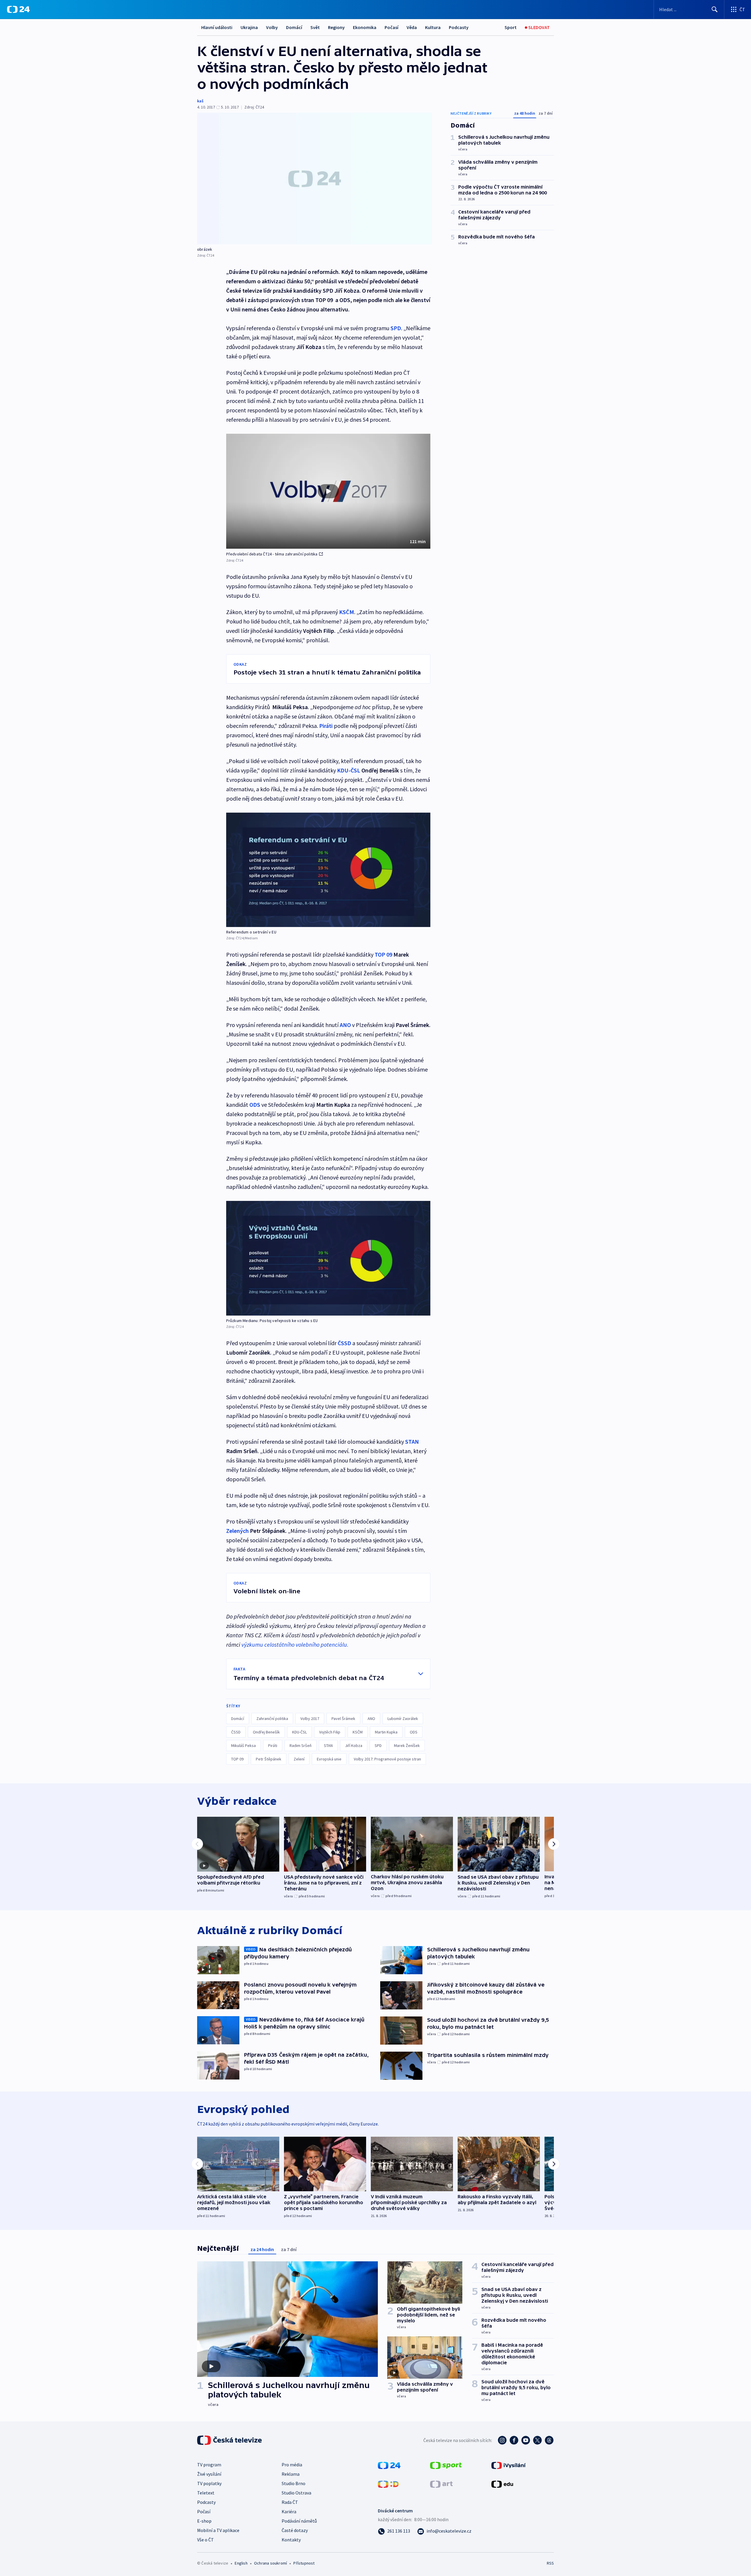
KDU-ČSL (349, 770)
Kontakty (291, 2540)
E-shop (204, 2521)
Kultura (433, 27)
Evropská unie (329, 1759)
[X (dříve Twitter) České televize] (537, 2440)
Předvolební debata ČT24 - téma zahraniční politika (272, 554)
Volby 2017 (310, 1719)
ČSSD (236, 1732)
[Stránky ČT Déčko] (388, 2484)
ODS (414, 1732)
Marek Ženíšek (407, 1745)
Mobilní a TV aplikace (218, 2530)
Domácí (294, 27)
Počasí (391, 27)
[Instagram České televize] (502, 2440)
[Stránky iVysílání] (509, 2465)
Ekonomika (365, 27)
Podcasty (459, 27)
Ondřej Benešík (266, 1732)
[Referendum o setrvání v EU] (328, 870)
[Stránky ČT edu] (502, 2484)
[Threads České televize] (549, 2440)
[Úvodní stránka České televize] (230, 2440)
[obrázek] (314, 178)
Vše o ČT (205, 2540)
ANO (371, 1719)
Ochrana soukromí (270, 2563)
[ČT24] (18, 9)
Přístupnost (304, 2563)
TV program (209, 2465)
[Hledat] (715, 9)
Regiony (336, 27)
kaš (200, 101)
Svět (315, 27)
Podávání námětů (299, 2521)
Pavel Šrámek (343, 1719)
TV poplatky (209, 2483)
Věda (412, 27)
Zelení (299, 1759)
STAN (412, 1442)
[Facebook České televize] (514, 2440)
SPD (378, 1745)
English (241, 2563)
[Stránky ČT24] (389, 2465)
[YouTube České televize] (526, 2440)
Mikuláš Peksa (243, 1745)
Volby (272, 27)
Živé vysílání (209, 2474)
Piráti (326, 726)
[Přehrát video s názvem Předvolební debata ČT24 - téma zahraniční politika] (328, 491)
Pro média (292, 2465)
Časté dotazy (295, 2530)
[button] (328, 491)
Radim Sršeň (301, 1745)
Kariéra (289, 2511)
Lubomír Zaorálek (403, 1719)
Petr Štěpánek (269, 1759)
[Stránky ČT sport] (446, 2465)
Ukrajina (249, 27)
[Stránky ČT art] (441, 2484)
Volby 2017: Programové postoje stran (387, 1759)
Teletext (206, 2493)
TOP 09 (383, 954)
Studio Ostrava (296, 2493)
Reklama (291, 2474)
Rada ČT (290, 2502)
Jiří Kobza (354, 1745)
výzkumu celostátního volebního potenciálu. (295, 1644)
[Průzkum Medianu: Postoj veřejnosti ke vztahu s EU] (328, 1258)
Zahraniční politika (272, 1719)
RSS (550, 2563)
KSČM (358, 1732)
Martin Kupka (386, 1732)
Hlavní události (217, 27)
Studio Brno (294, 2483)
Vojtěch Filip (330, 1732)
